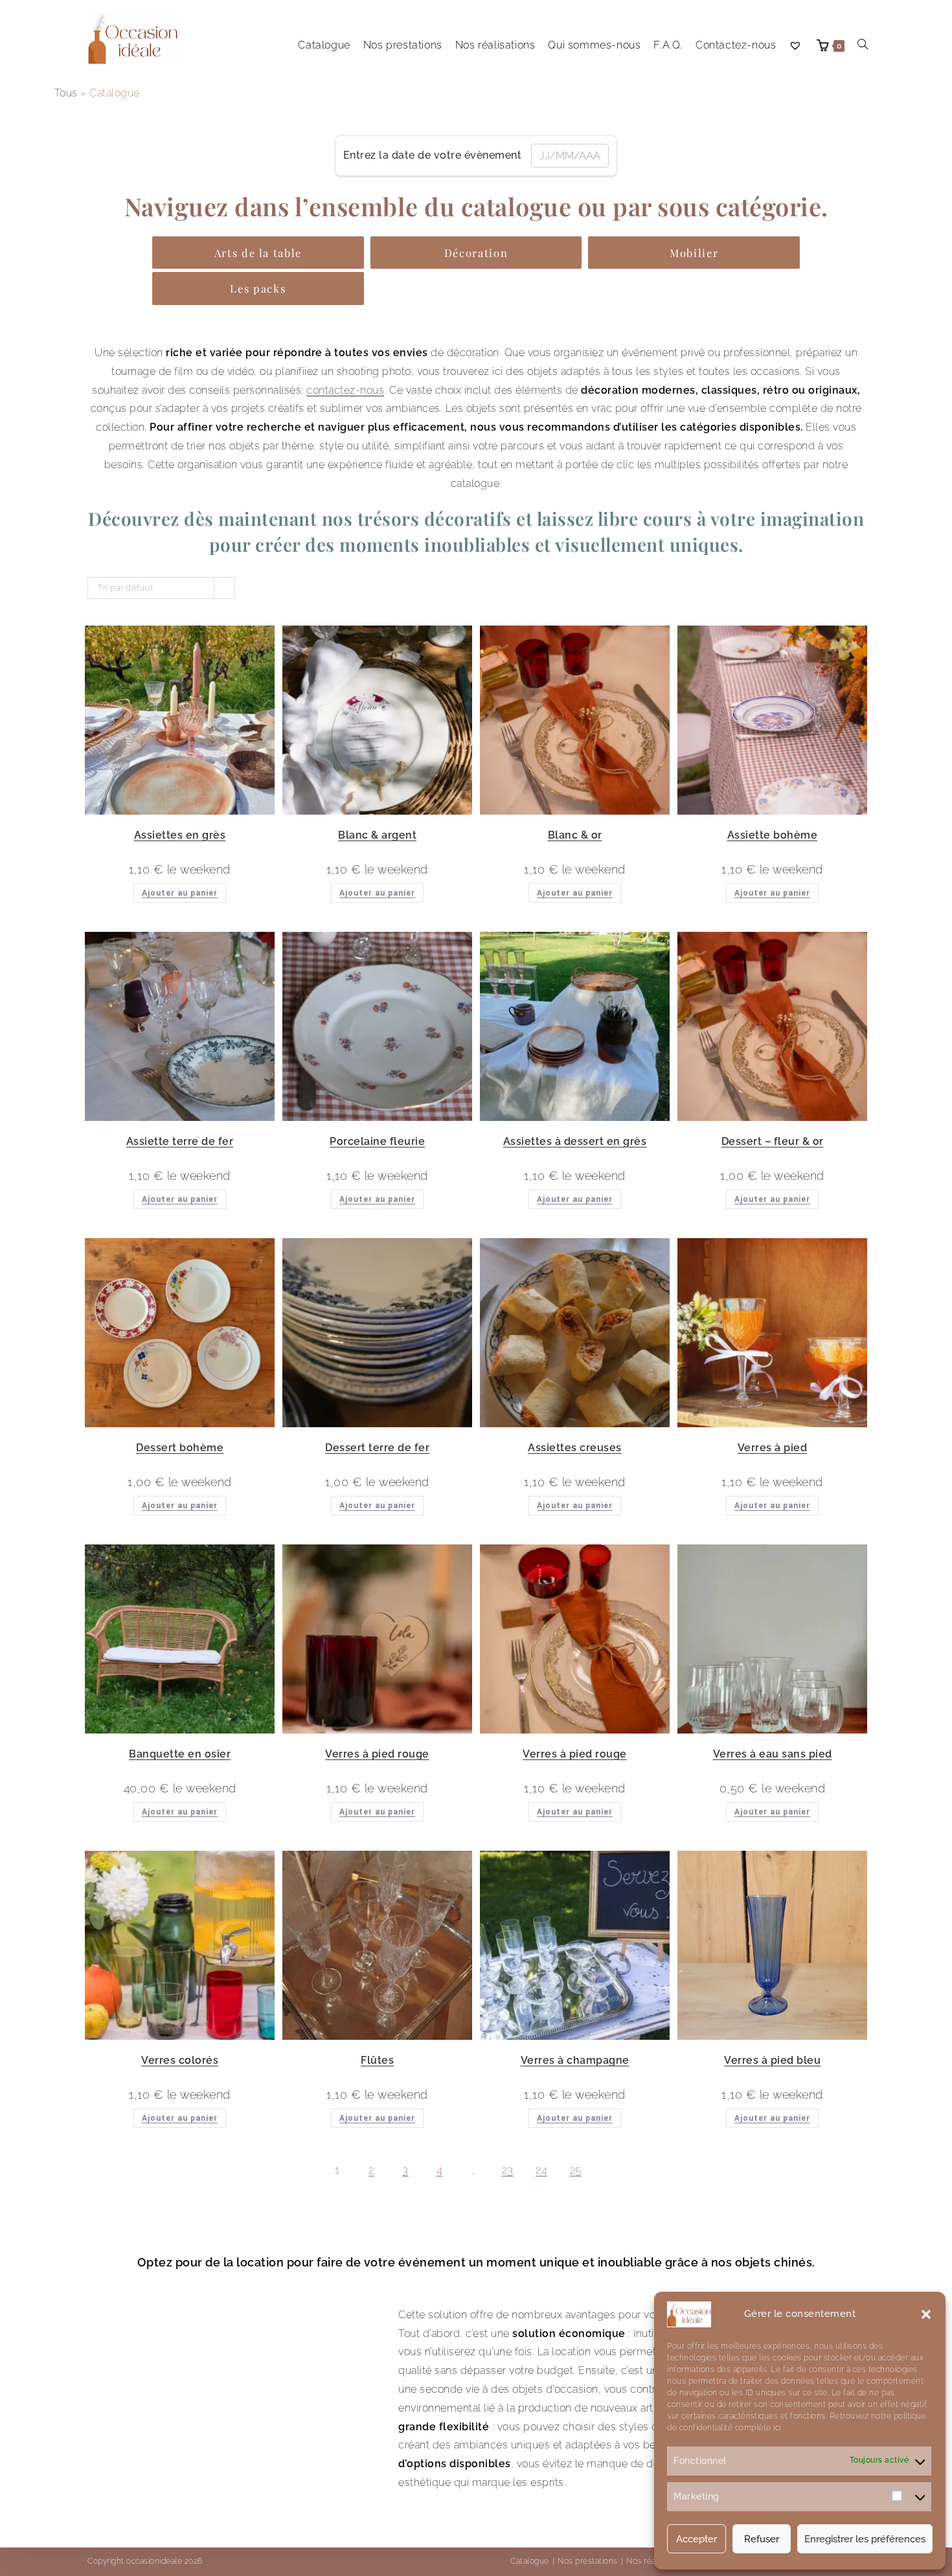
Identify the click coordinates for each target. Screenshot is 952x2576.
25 (576, 2170)
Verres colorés (180, 2060)
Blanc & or (575, 835)
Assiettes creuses (575, 1448)
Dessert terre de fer (377, 1448)
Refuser (762, 2539)
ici (776, 2428)
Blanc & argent (377, 835)
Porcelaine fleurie (377, 1141)
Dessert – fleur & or (773, 1141)
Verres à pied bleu (772, 2060)
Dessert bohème (180, 1448)
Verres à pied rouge (377, 1754)
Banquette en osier (180, 1754)
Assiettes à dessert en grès (575, 1141)
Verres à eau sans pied (773, 1754)
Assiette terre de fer (180, 1141)
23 (508, 2170)
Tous (66, 93)
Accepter (697, 2539)
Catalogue (530, 2561)
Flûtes (377, 2060)
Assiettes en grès (180, 835)
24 (541, 2170)
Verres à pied (773, 1448)
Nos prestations (588, 2561)
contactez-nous (345, 390)
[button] (926, 2314)
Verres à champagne (575, 2060)
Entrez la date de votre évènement (433, 155)
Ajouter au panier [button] (180, 893)
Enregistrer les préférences (865, 2539)
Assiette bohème (773, 835)
